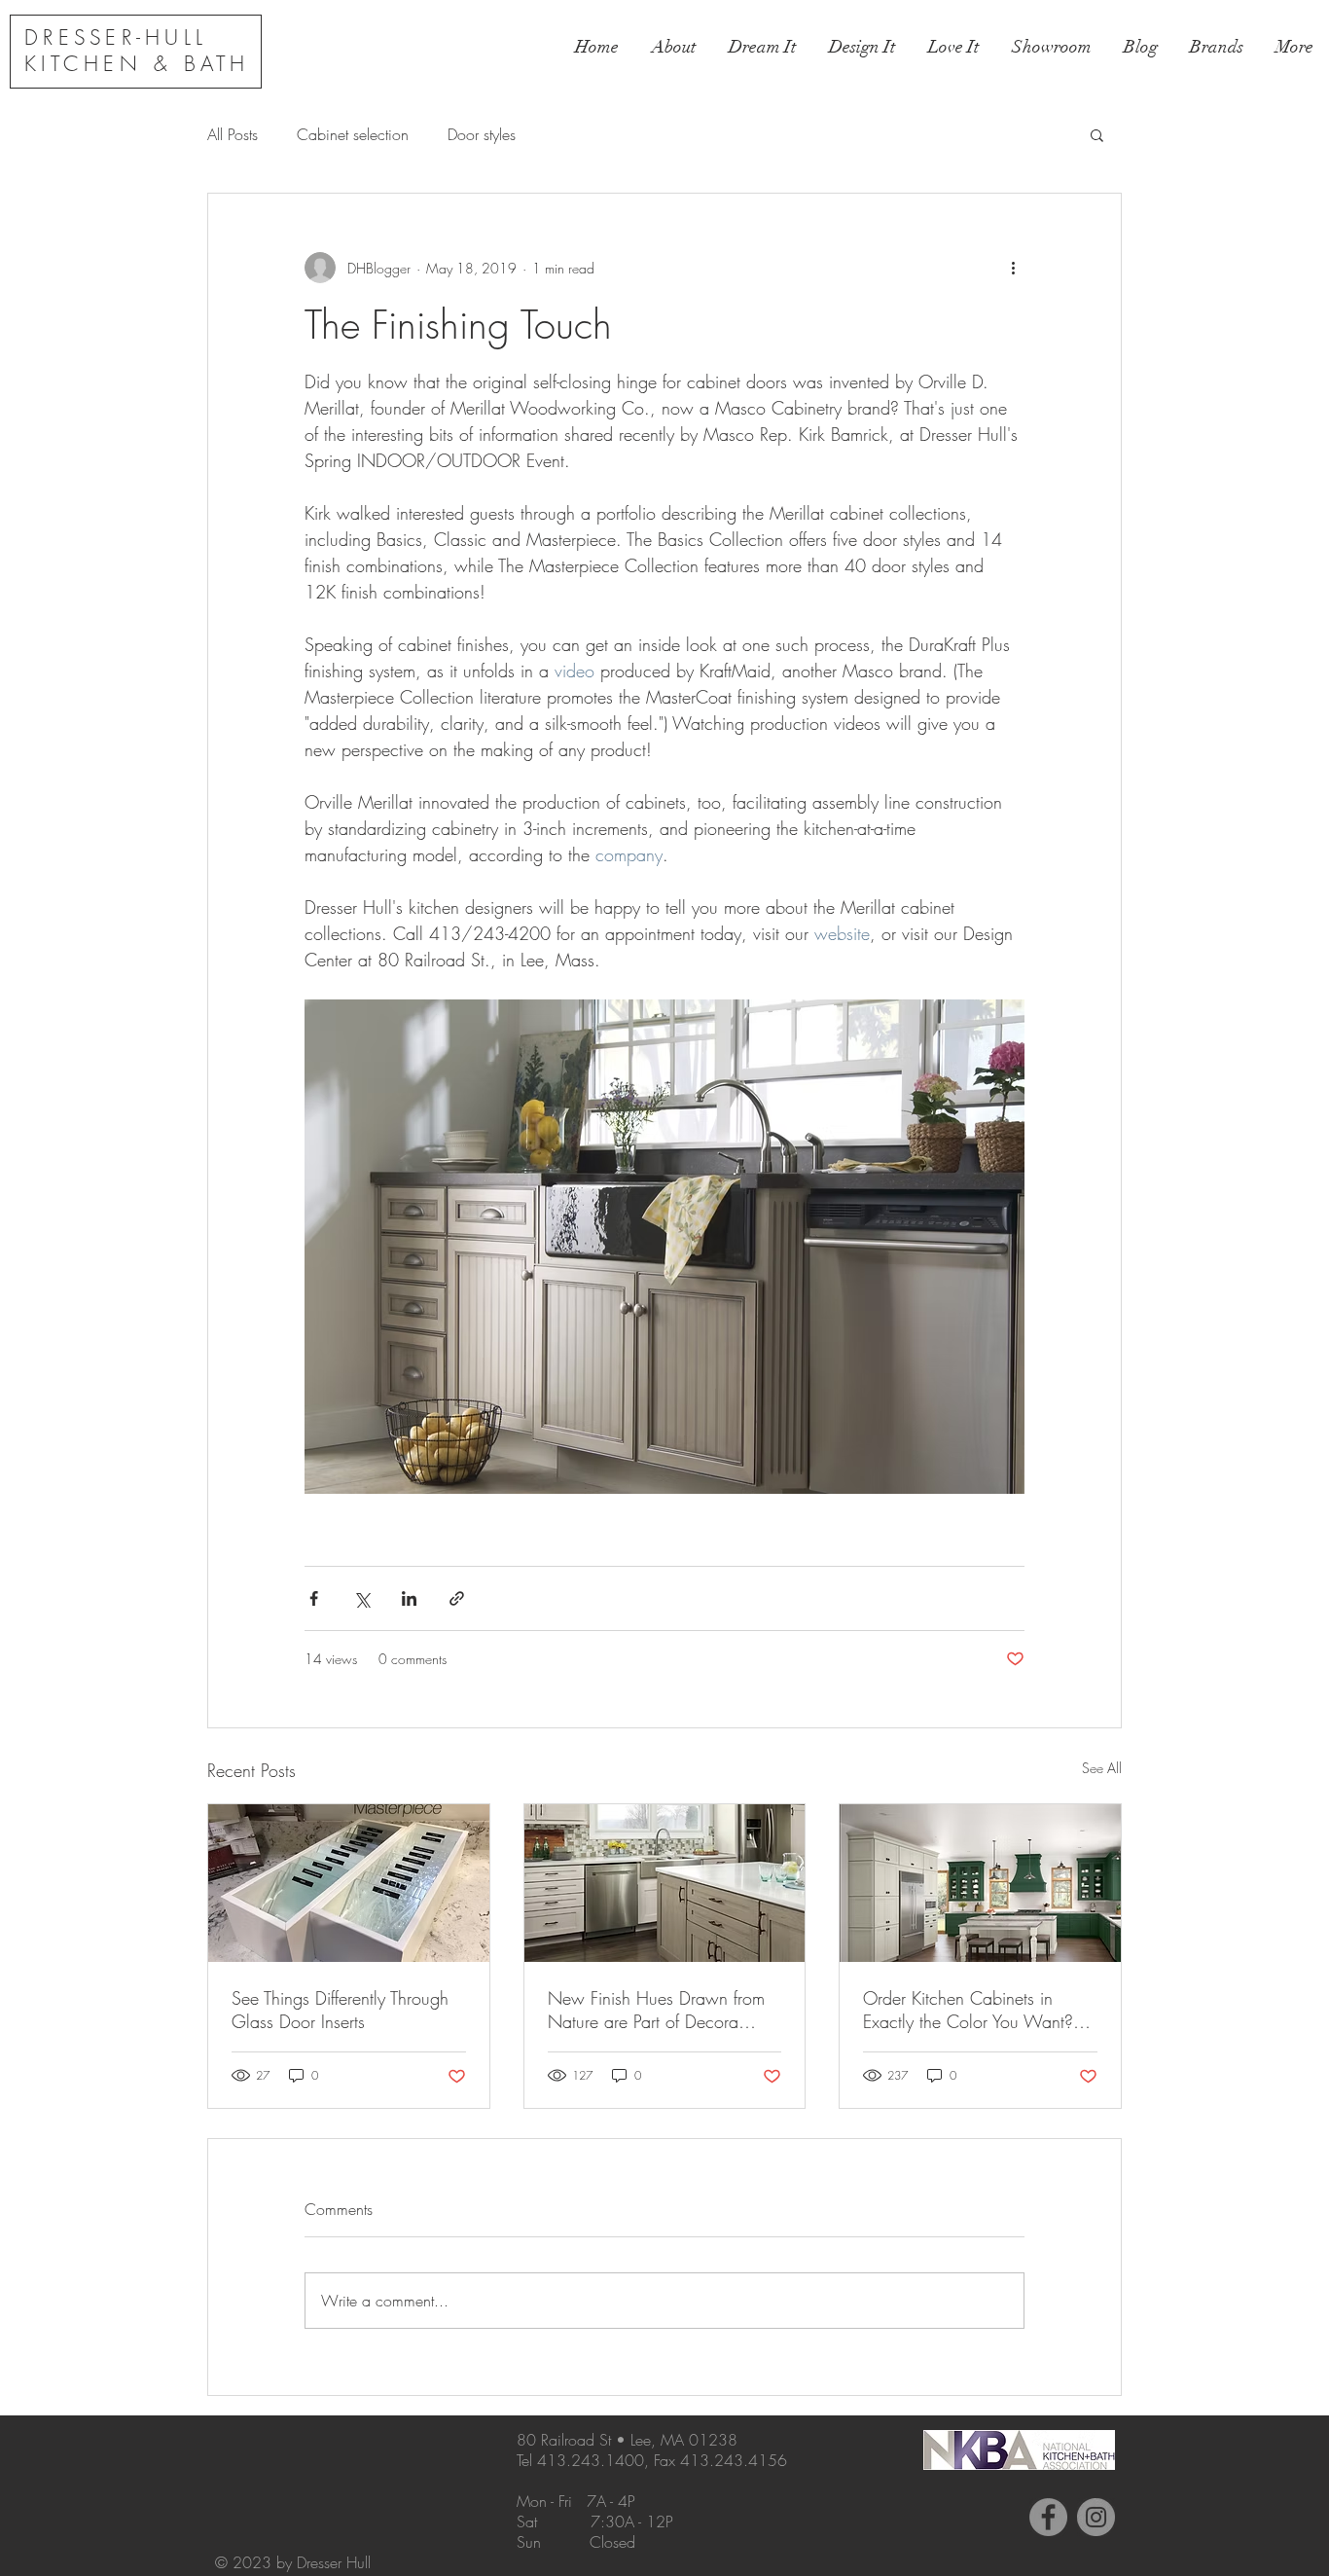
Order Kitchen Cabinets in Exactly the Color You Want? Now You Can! (968, 2010)
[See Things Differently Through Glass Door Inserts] (349, 1883)
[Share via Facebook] (314, 1598)
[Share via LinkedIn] (409, 1598)
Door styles (482, 134)
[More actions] (1013, 268)
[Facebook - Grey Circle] (1048, 2517)
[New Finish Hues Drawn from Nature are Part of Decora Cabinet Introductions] (665, 1883)
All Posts (233, 134)
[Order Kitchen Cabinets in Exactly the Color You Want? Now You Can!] (980, 1883)
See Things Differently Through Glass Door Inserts (340, 2010)
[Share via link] (457, 1598)
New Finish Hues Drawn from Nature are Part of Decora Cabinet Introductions (656, 2010)
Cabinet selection (353, 134)
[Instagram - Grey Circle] (1096, 2517)
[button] (1097, 134)
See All (1102, 1768)
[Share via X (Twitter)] (361, 1598)
